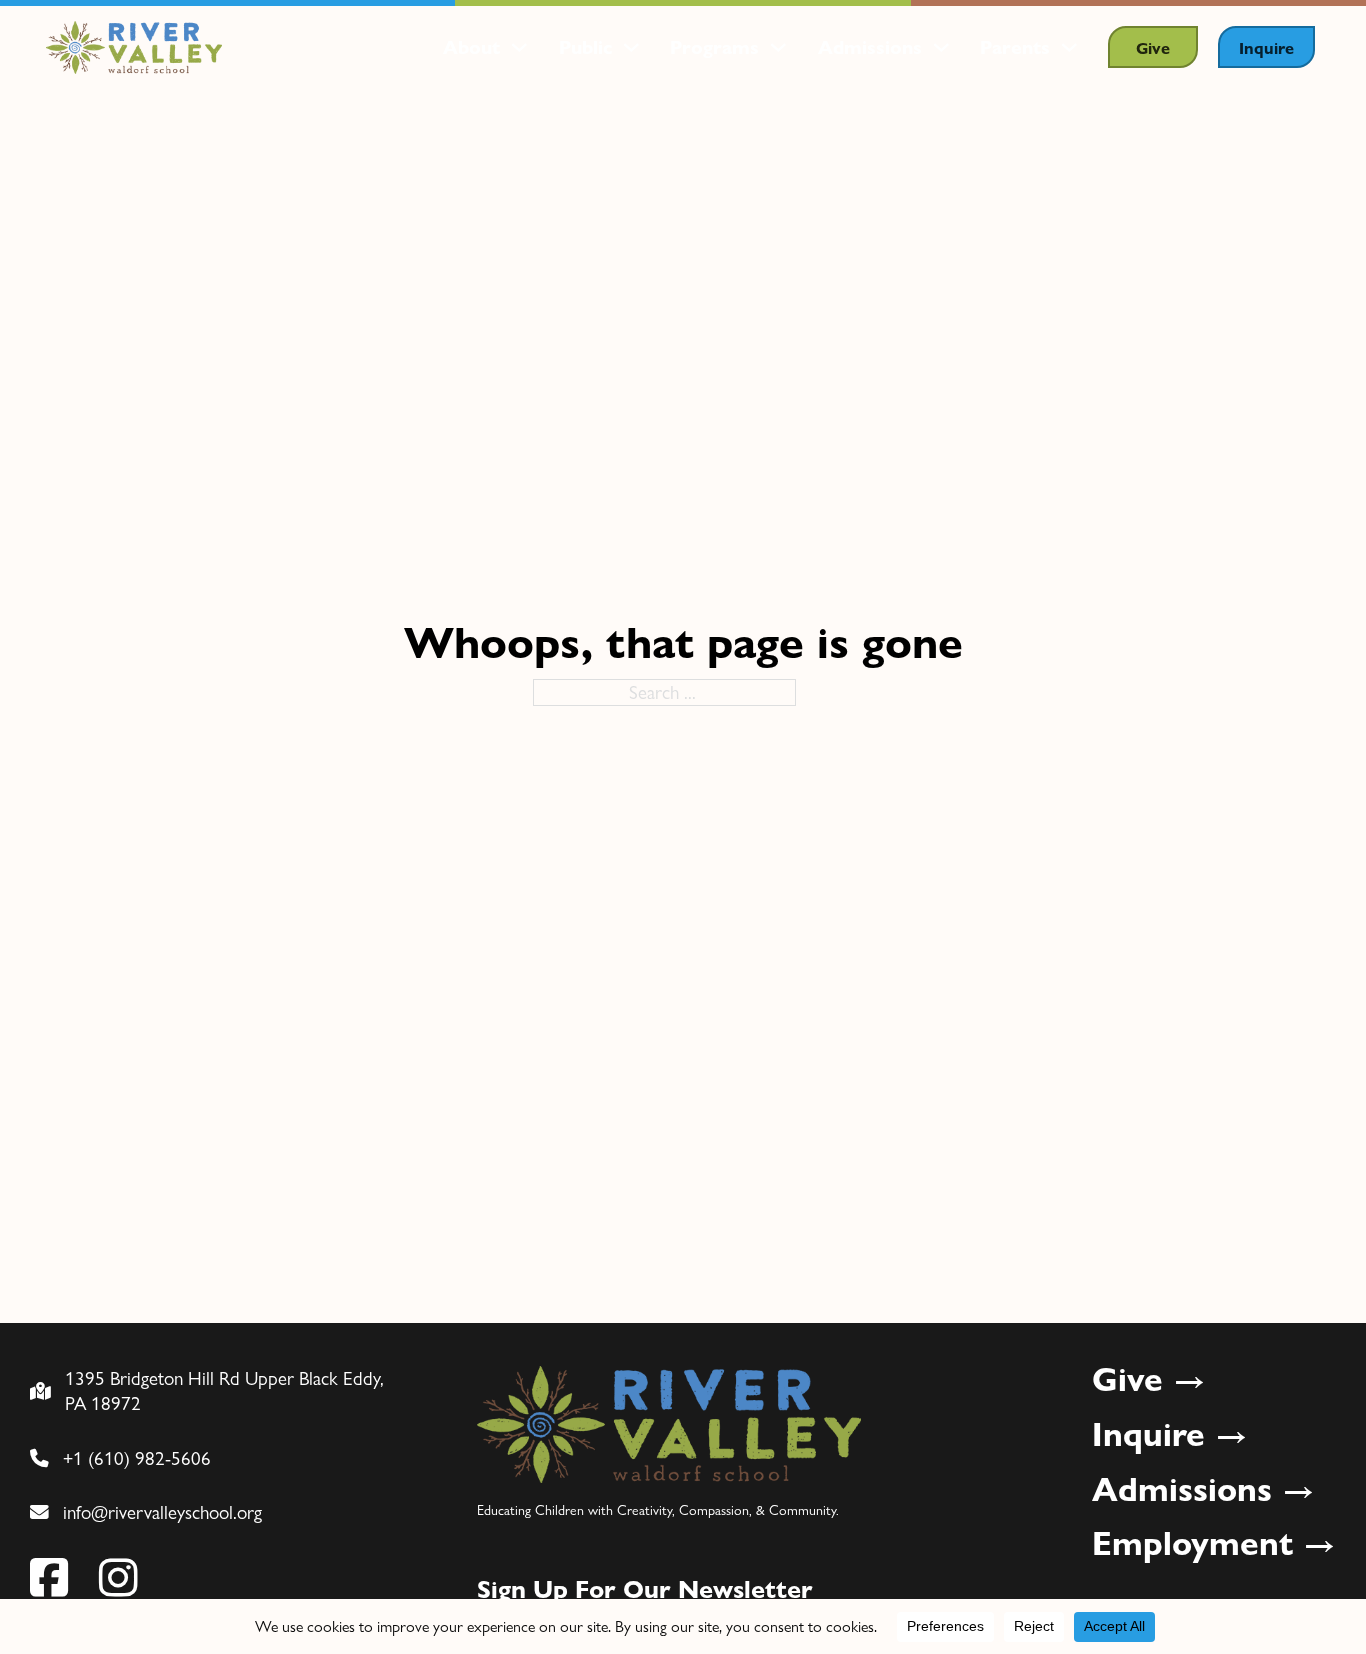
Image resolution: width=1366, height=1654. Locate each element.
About (471, 47)
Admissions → (1203, 1488)
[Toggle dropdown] (519, 47)
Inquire (1266, 47)
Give (1153, 47)
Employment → (1214, 1542)
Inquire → (1170, 1433)
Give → (1149, 1378)
